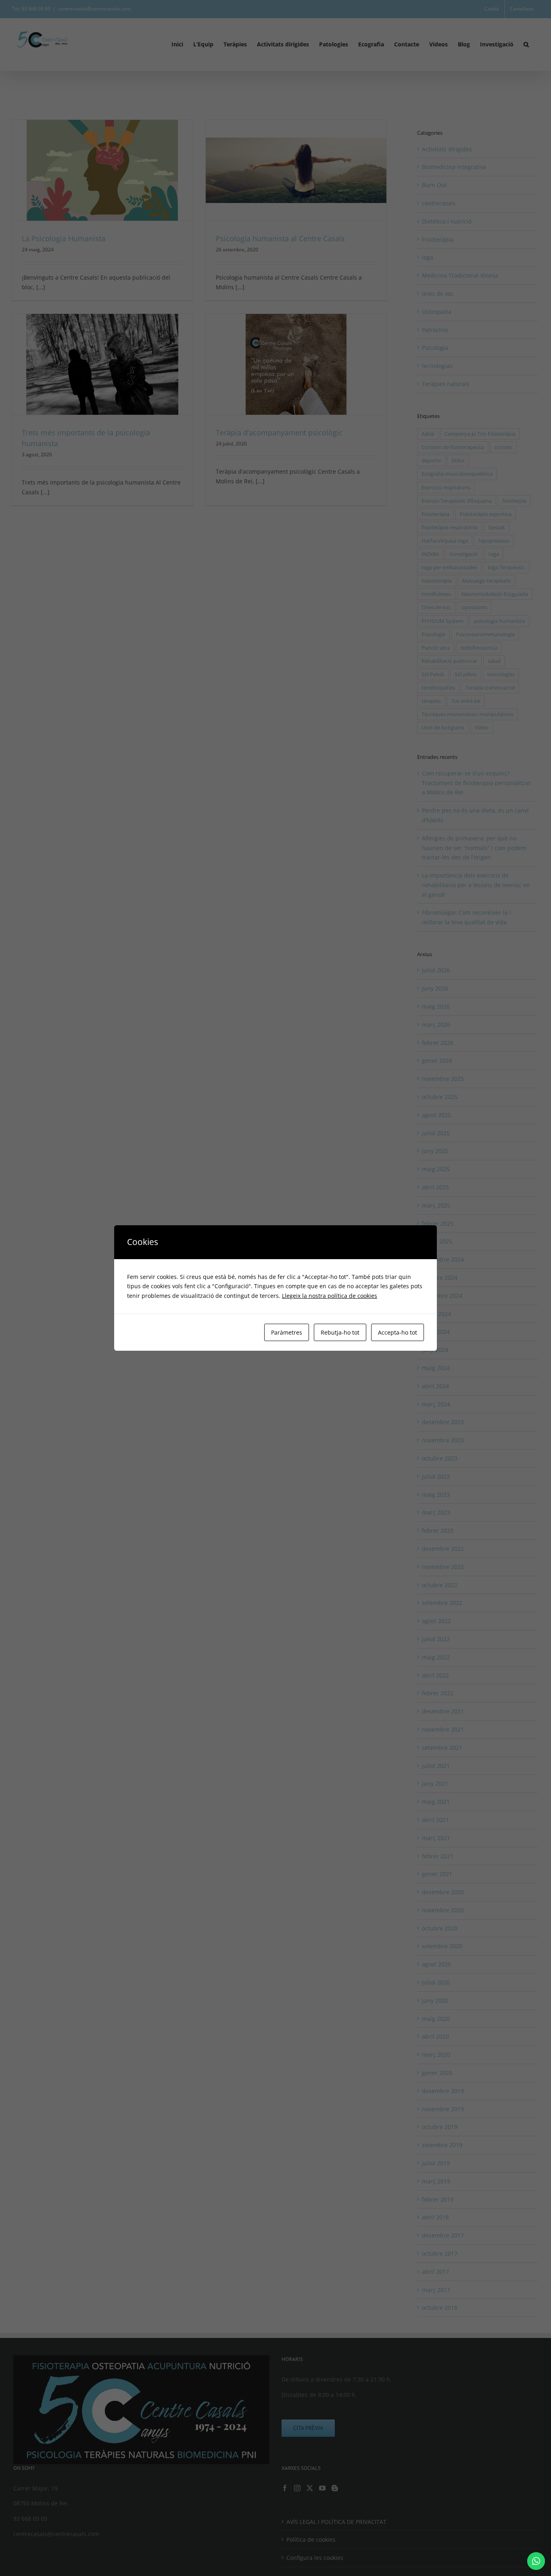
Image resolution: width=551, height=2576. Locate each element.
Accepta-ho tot (398, 1332)
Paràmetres (287, 1332)
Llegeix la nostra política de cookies (330, 1296)
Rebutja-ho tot (340, 1332)
